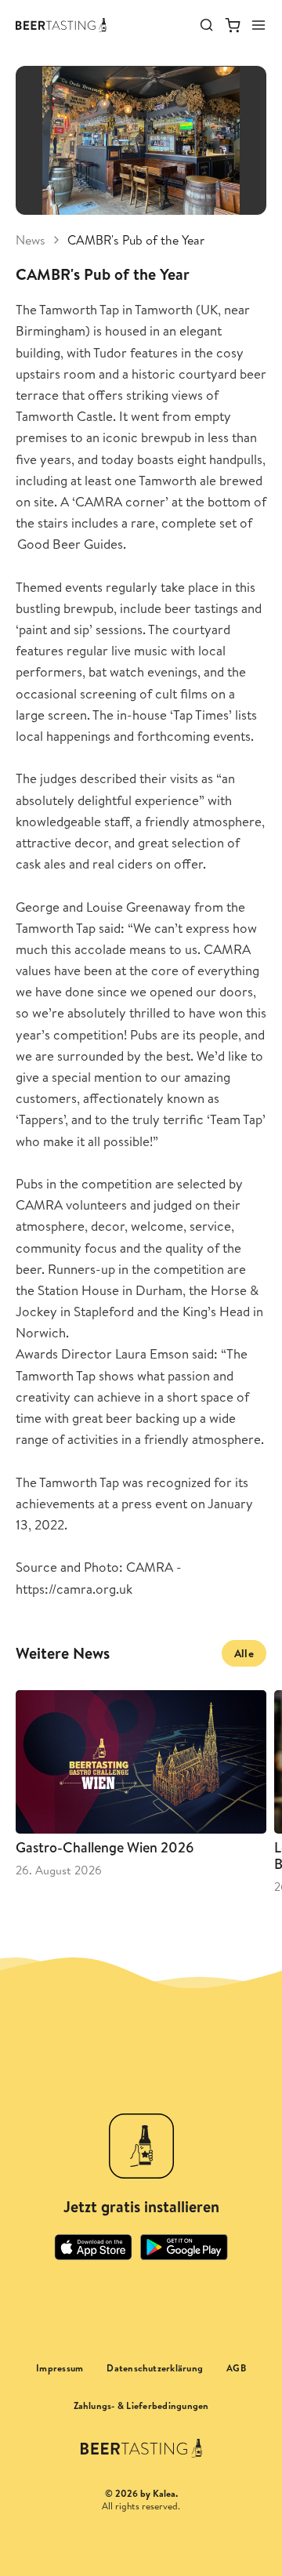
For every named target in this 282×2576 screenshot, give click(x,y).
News (31, 240)
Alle (244, 1653)
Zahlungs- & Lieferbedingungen (141, 2406)
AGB (236, 2368)
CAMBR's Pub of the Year (136, 240)
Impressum (60, 2368)
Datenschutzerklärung (155, 2368)
